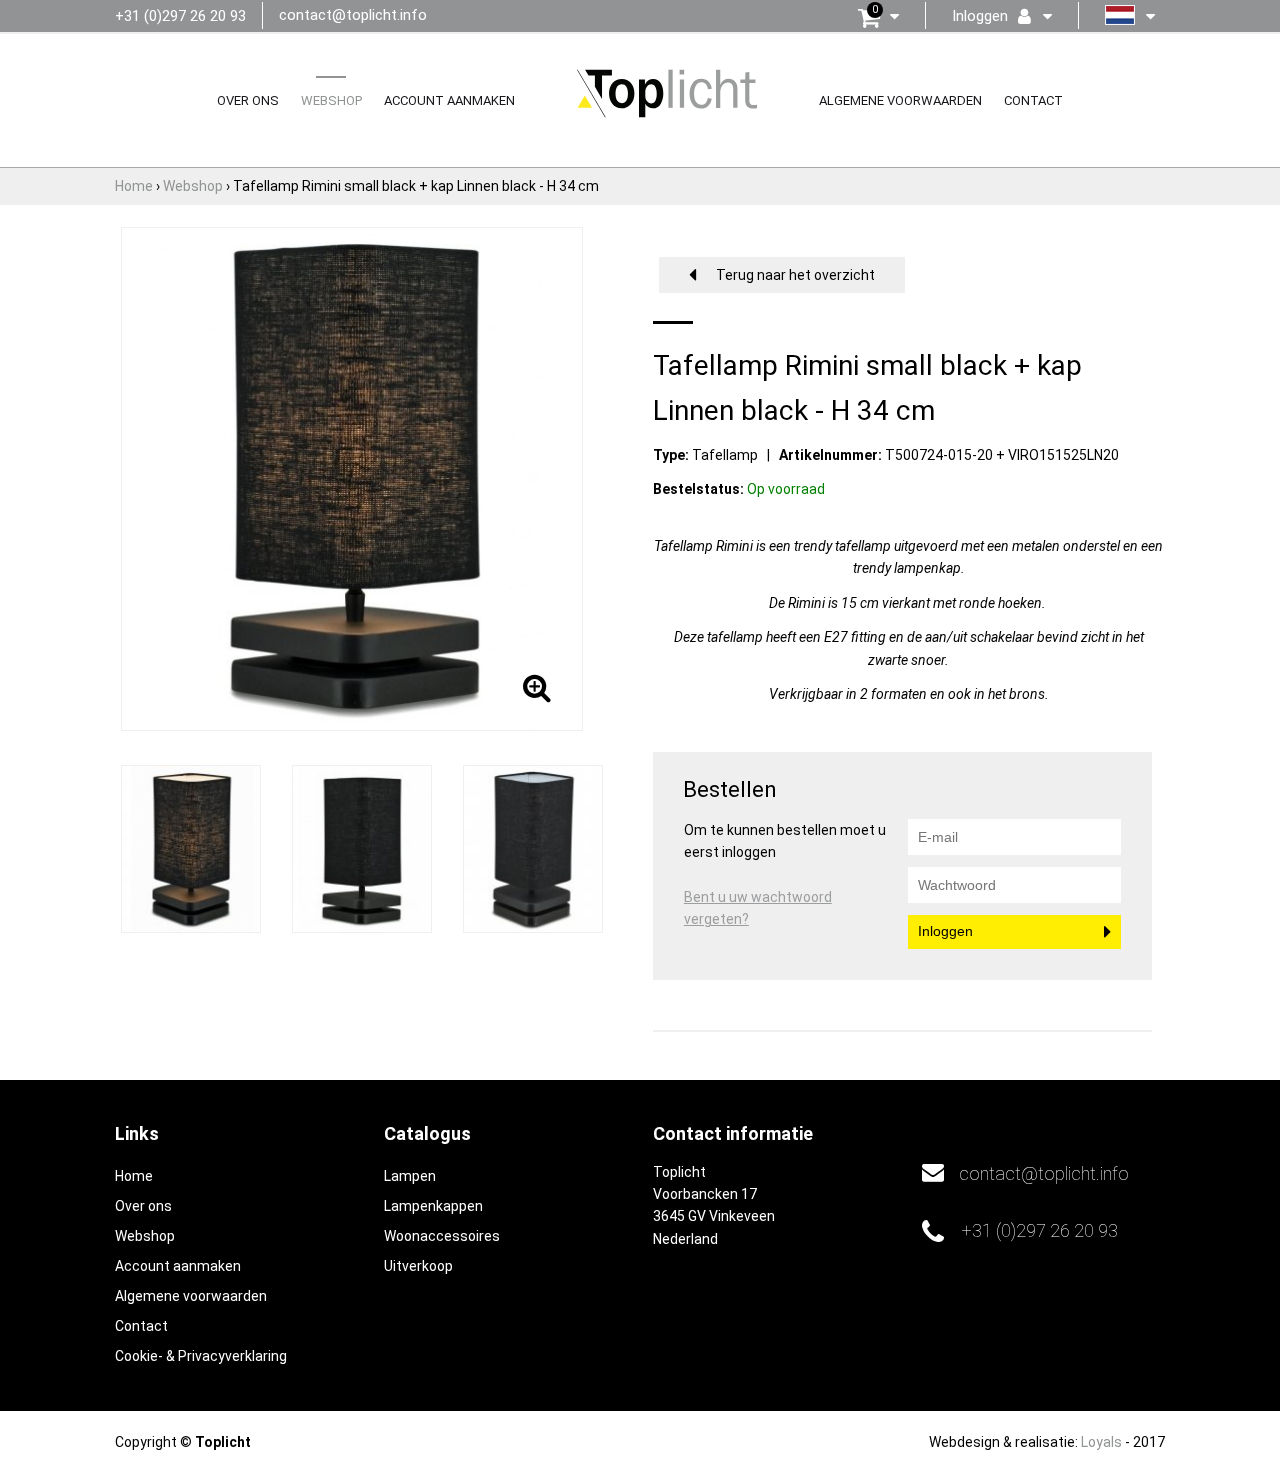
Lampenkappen (433, 1206)
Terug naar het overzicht (795, 275)
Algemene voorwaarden (900, 100)
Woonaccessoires (442, 1236)
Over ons (248, 100)
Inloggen (945, 931)
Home (134, 1176)
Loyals (1101, 1442)
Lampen (410, 1176)
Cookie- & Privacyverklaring (201, 1356)
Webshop (331, 100)
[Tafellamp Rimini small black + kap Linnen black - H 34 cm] (191, 848)
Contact (1033, 100)
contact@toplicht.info (353, 15)
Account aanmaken (449, 100)
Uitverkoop (418, 1266)
